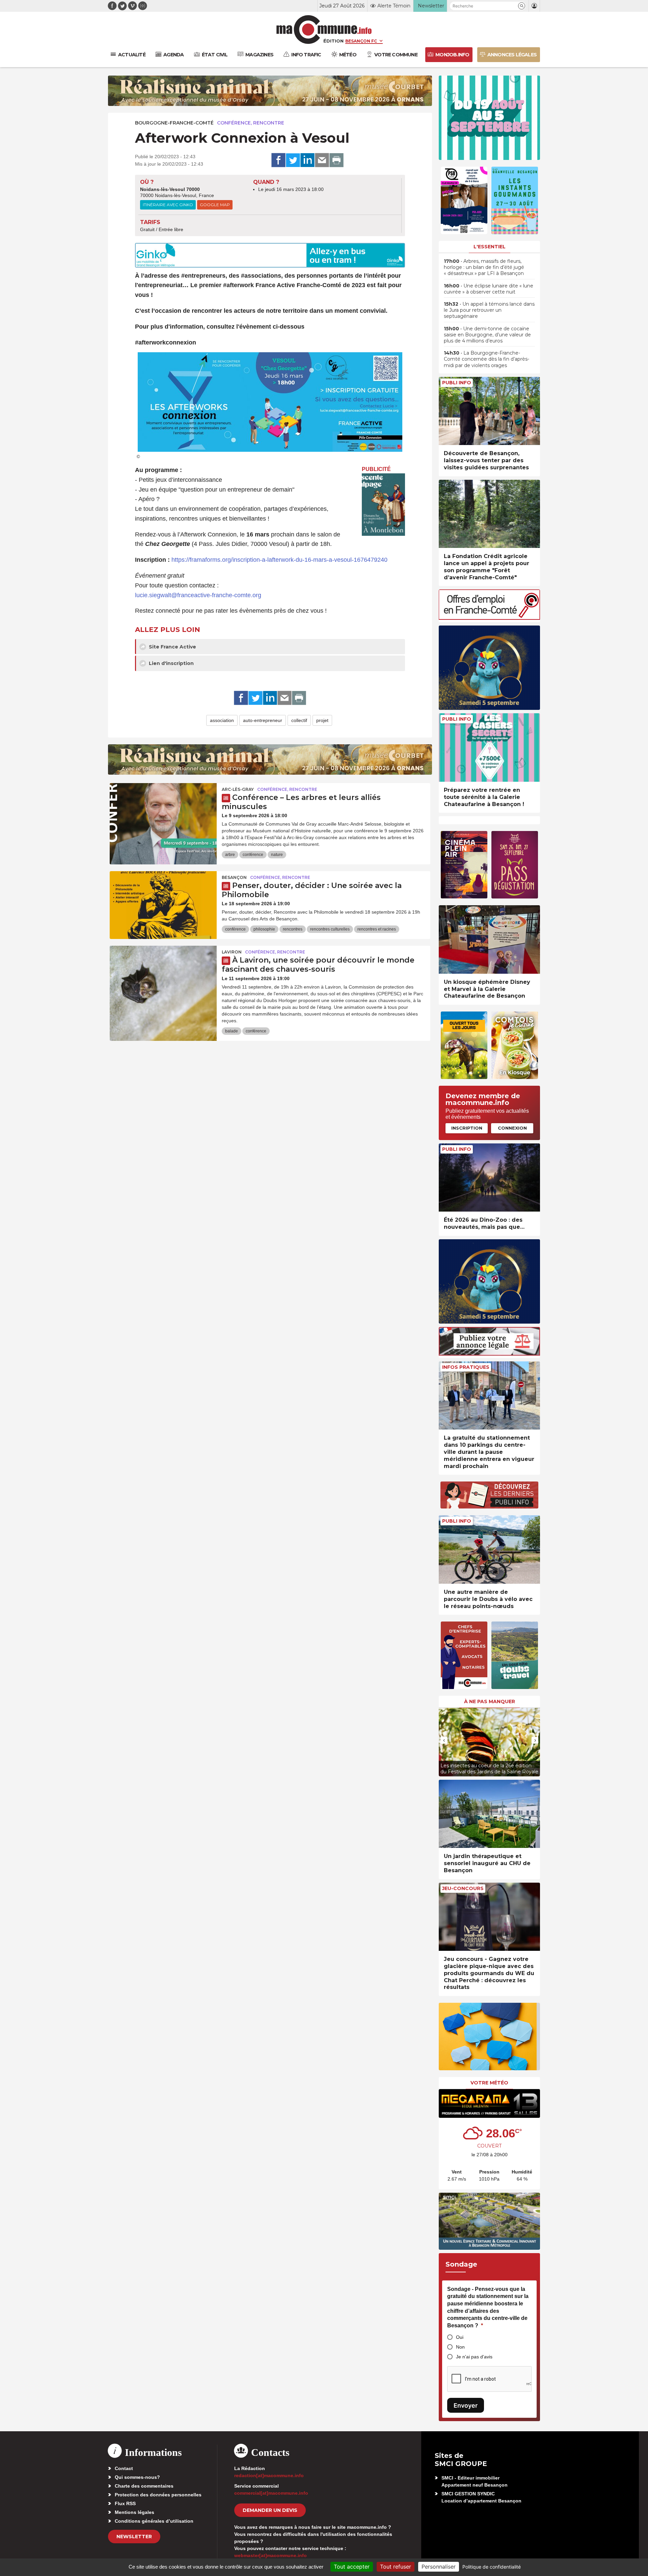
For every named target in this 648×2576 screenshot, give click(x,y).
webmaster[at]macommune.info (271, 2555)
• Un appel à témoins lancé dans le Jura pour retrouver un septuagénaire (489, 310)
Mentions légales (134, 2512)
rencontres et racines (377, 929)
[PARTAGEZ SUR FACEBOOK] (278, 160)
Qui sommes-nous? (137, 2477)
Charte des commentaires (144, 2486)
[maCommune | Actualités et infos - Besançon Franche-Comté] (324, 30)
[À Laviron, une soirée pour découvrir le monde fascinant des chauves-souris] (163, 976)
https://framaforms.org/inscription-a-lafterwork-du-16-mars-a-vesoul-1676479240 (279, 560)
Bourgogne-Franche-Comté (174, 123)
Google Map (215, 205)
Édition (333, 41)
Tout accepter (352, 2567)
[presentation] (444, 1740)
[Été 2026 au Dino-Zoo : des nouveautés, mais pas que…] (489, 1178)
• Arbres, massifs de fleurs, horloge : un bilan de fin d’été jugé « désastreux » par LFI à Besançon (484, 267)
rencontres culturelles (330, 929)
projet (322, 720)
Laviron (232, 952)
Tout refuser (396, 2567)
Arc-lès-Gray (238, 789)
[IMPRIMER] (336, 160)
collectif (299, 720)
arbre (230, 855)
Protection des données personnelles (158, 2495)
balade (232, 1031)
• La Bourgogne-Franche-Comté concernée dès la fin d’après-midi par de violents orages (487, 359)
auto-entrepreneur (263, 720)
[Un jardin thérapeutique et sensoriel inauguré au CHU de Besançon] (489, 1814)
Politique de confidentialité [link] (492, 2567)
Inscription (467, 1128)
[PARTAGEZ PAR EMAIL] (322, 160)
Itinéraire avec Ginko (168, 205)
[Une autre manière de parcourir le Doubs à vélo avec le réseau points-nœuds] (489, 1549)
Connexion (512, 1128)
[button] (522, 6)
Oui (460, 2337)
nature (277, 855)
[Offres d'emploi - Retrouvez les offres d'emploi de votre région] (489, 618)
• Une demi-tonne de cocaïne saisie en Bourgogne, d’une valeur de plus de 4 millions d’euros (487, 335)
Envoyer (466, 2405)
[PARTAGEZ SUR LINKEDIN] (307, 160)
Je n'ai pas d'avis (474, 2357)
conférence (253, 855)
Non (460, 2347)
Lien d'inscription (171, 663)
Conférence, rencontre (251, 123)
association (222, 720)
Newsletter (134, 2537)
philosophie (264, 929)
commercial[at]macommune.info (271, 2493)
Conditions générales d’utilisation (154, 2521)
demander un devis (270, 2510)
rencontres (293, 929)
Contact (124, 2468)
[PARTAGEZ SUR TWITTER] (293, 160)
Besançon (234, 877)
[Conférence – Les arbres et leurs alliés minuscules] (163, 813)
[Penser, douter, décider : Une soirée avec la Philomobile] (163, 902)
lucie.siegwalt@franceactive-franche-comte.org (198, 595)
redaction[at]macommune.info (269, 2475)
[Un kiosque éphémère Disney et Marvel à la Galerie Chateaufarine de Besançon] (489, 939)
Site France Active (172, 647)
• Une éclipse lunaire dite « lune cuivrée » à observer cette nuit (489, 289)
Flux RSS (125, 2503)
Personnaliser (439, 2567)
